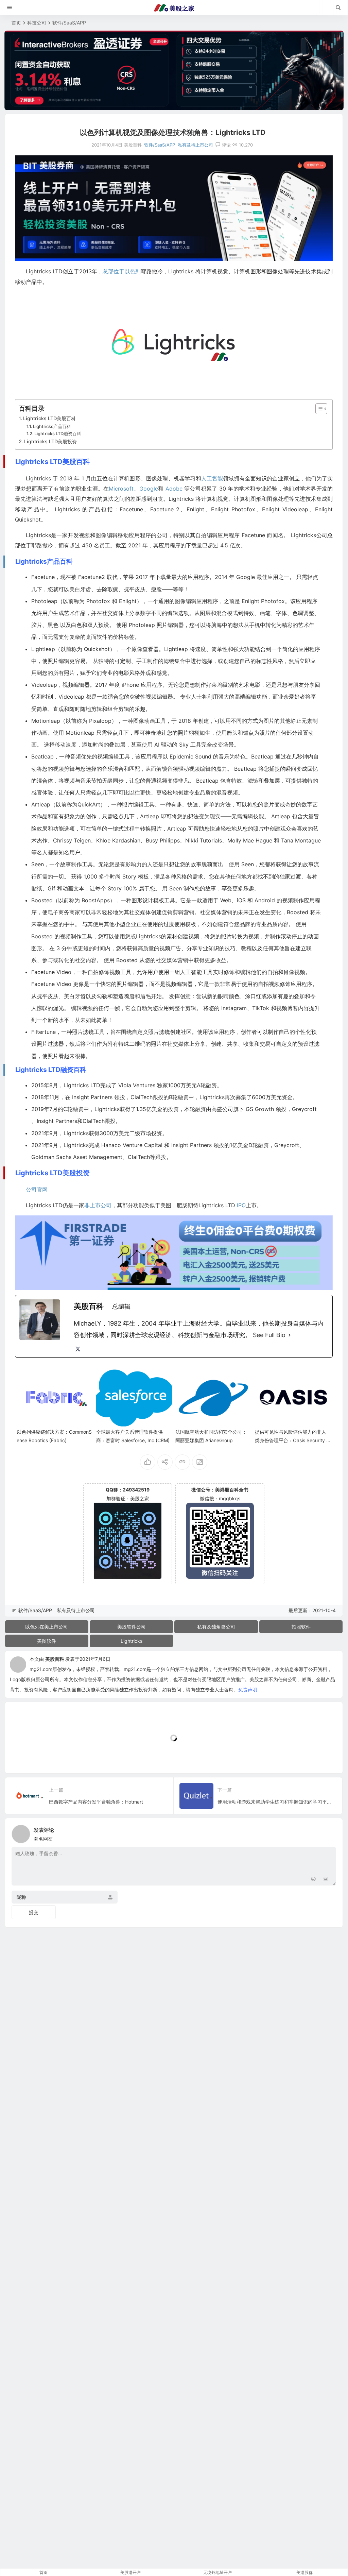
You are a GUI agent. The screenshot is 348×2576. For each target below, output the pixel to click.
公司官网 (37, 1190)
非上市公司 (98, 1205)
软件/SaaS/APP (69, 23)
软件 (102, 637)
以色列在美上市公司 (47, 1627)
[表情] (313, 1880)
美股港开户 (130, 2572)
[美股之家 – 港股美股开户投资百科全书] (174, 8)
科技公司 (37, 23)
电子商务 (58, 912)
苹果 (128, 577)
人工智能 (212, 478)
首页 (16, 23)
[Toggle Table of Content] (318, 409)
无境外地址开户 (217, 2572)
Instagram (234, 1008)
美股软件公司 (132, 1627)
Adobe (174, 489)
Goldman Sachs (51, 1157)
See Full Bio (269, 1335)
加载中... (25, 1757)
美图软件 (47, 1641)
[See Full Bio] (290, 1335)
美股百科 (55, 1659)
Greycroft (304, 1109)
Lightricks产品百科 (52, 426)
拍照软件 (301, 1627)
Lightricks (132, 1641)
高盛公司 (222, 1109)
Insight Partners (92, 1097)
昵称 (21, 1897)
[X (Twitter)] (78, 1349)
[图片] (325, 1880)
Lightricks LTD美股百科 (49, 418)
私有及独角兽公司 (216, 1627)
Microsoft (121, 489)
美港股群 (304, 2572)
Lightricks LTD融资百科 (58, 433)
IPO (241, 1205)
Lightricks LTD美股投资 (50, 441)
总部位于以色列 (122, 271)
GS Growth (260, 1109)
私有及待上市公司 (195, 145)
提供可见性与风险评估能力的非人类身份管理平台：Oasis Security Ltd (293, 1440)
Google (149, 489)
